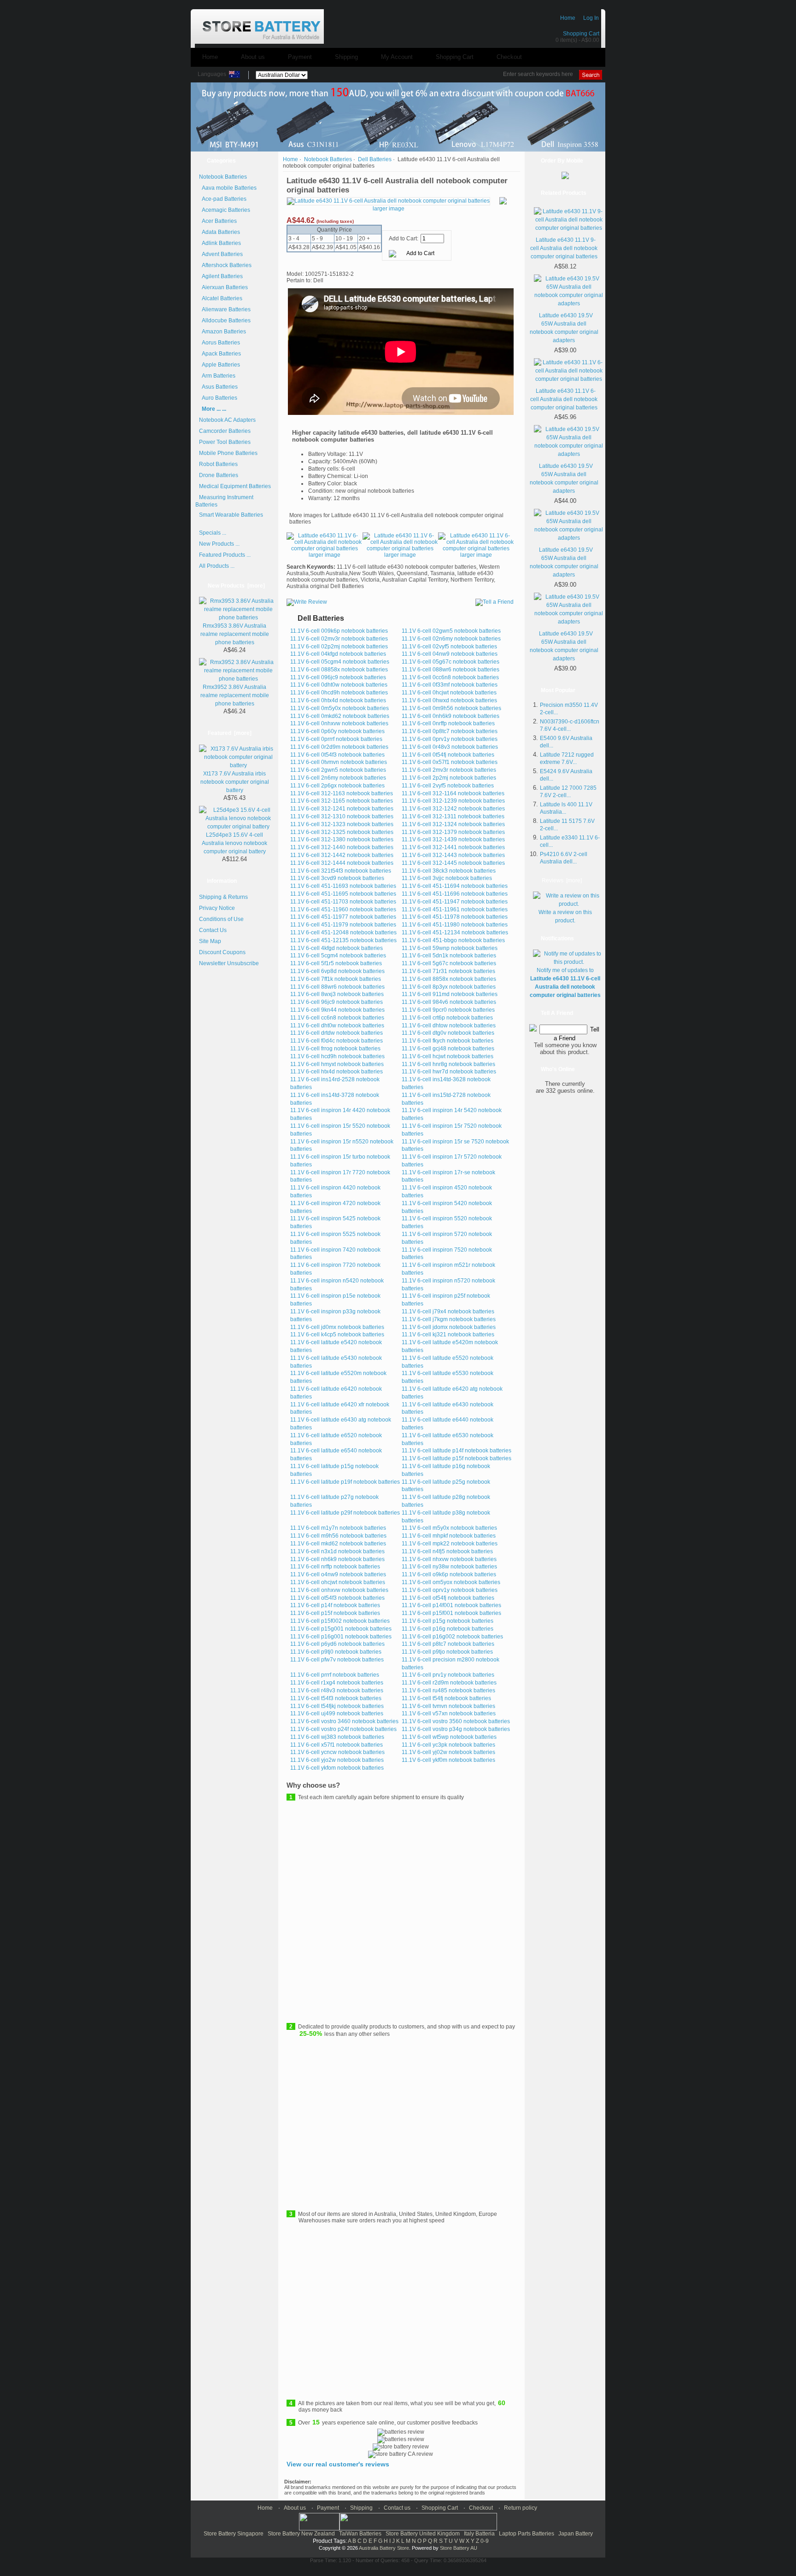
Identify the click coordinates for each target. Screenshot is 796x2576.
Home (568, 18)
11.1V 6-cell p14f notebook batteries (335, 1605)
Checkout (509, 57)
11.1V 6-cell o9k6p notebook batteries (449, 1574)
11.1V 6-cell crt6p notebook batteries (447, 1018)
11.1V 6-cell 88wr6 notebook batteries (337, 987)
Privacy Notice (217, 908)
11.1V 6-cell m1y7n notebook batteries (338, 1528)
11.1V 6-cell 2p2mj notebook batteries (449, 778)
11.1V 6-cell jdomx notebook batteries (449, 1327)
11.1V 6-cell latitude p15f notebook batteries (457, 1458)
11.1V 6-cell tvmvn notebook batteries (448, 1706)
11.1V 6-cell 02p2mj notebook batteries (339, 647)
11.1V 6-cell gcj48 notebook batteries (448, 1049)
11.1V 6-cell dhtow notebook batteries (449, 1026)
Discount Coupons (222, 952)
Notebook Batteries (328, 159)
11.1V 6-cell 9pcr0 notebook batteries (448, 1010)
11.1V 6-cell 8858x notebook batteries (449, 979)
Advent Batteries (221, 254)
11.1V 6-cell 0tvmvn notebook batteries (339, 762)
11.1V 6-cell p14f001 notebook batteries (451, 1605)
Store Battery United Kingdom (423, 2534)
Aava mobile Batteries (228, 188)
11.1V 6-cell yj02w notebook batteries (448, 1752)
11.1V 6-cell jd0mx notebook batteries (337, 1327)
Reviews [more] (562, 880)
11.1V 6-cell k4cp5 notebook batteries (337, 1335)
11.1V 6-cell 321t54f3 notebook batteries (341, 871)
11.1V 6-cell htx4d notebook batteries (337, 1072)
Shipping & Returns (223, 897)
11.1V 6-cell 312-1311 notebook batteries (453, 816)
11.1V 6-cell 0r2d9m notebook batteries (339, 747)
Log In (591, 18)
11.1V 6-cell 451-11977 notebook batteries (343, 917)
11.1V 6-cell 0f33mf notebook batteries (450, 685)
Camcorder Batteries (225, 431)
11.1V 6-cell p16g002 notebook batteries (452, 1637)
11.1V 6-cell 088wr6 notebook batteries (451, 670)
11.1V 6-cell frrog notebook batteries (335, 1049)
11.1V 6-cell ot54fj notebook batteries (448, 1598)
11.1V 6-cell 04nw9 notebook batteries (450, 654)
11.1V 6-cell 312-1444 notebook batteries (342, 863)
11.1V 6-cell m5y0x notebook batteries (449, 1528)
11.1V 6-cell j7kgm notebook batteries (449, 1319)
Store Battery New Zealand (301, 2534)
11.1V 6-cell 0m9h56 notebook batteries (451, 708)
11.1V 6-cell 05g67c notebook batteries (451, 662)
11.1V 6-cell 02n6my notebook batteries (451, 639)
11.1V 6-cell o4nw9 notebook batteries (338, 1574)
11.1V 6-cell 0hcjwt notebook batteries (449, 693)
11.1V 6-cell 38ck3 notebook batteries (449, 871)
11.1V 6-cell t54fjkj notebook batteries (337, 1706)
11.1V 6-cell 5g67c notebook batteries (449, 963)
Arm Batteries (217, 376)
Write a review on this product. (565, 916)
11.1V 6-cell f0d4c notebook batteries (337, 1041)
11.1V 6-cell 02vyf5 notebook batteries (449, 647)
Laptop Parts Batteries (527, 2534)
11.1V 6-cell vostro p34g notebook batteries (456, 1729)
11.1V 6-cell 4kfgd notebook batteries (337, 948)
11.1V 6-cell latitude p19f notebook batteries (345, 1482)
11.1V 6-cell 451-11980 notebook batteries (455, 925)
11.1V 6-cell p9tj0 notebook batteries (336, 1652)
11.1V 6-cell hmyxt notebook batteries (337, 1064)
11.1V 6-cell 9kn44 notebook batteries (337, 1010)
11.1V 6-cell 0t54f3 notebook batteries (337, 755)
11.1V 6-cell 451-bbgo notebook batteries (453, 940)
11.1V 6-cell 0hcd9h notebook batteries (339, 693)
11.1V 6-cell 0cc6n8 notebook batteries (450, 677)
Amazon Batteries (222, 332)
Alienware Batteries (225, 309)
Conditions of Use (221, 919)
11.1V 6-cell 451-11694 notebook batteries (455, 886)
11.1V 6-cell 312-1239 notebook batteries (453, 801)
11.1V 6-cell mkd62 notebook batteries (338, 1544)
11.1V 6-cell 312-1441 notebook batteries (453, 847)
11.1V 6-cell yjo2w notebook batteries (337, 1760)
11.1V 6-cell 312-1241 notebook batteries (342, 809)
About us (253, 57)
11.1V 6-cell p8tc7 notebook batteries (448, 1644)
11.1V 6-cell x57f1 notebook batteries (337, 1745)
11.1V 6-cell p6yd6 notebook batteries (337, 1644)
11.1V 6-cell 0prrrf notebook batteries (336, 739)
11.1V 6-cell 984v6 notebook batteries (449, 1002)
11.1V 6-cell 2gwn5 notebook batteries (338, 770)
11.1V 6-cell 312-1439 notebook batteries (453, 839)
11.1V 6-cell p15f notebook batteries (335, 1613)
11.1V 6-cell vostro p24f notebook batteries (343, 1729)
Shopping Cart (581, 34)
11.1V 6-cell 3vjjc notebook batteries (447, 878)
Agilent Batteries (221, 276)
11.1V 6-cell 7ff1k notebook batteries (336, 979)
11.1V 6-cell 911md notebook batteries (450, 994)
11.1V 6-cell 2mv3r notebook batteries (449, 770)
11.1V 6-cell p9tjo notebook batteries (447, 1652)
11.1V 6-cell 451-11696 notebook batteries (455, 894)
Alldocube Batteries (225, 321)
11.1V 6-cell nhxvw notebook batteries (449, 1559)
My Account (397, 57)
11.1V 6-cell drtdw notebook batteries (337, 1033)
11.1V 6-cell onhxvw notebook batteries (339, 1590)
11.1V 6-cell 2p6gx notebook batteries (337, 786)
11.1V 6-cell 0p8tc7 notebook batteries (450, 731)
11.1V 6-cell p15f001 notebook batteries (451, 1613)
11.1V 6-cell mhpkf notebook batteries (449, 1536)
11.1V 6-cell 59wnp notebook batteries (450, 948)
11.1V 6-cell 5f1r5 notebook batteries (336, 963)
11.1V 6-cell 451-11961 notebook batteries (455, 909)
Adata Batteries (219, 232)
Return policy (521, 2508)
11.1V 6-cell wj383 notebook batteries (337, 1737)
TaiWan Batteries (360, 2534)
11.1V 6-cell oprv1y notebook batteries (450, 1590)
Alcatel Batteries (221, 298)
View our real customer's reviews (338, 2464)
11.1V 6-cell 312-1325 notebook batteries (342, 832)
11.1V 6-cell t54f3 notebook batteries (336, 1698)
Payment (300, 57)
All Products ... (217, 566)
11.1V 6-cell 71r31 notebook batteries (448, 971)
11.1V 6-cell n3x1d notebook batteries (337, 1551)
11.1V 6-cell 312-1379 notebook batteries (453, 832)
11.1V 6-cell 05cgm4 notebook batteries (340, 662)
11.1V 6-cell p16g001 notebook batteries (341, 1637)
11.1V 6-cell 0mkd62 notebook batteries (340, 716)
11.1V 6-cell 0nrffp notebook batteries (448, 723)
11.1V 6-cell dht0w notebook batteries (337, 1026)
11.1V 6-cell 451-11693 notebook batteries (343, 886)
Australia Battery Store (384, 2548)
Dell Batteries (375, 159)
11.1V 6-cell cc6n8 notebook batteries (337, 1018)
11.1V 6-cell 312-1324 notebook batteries (453, 824)
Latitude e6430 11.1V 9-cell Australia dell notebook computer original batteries (564, 248)
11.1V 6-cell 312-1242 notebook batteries (453, 809)
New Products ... (219, 544)
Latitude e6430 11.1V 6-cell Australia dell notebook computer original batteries (564, 399)
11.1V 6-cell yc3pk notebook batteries (448, 1745)
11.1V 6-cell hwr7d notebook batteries (449, 1072)
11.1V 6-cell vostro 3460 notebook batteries (344, 1721)
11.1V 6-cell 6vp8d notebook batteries (337, 971)
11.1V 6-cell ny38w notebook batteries (449, 1567)
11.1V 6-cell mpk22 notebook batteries (450, 1544)
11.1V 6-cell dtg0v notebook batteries (448, 1033)
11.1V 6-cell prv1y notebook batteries (448, 1675)
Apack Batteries (220, 354)
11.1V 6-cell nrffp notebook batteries (335, 1567)
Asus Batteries (218, 387)
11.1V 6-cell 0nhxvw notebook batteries (339, 723)
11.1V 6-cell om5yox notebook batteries (451, 1582)
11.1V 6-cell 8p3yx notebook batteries (449, 987)
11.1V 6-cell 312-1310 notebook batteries (342, 816)
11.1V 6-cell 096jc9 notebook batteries (338, 677)
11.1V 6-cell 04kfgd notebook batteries (338, 654)
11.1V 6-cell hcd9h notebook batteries (337, 1056)
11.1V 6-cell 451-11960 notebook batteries (343, 909)
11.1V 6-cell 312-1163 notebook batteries (342, 793)
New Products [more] (236, 586)
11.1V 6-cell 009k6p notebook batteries (339, 631)
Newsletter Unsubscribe (229, 963)
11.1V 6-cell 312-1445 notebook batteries (453, 863)
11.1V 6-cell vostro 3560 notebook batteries (456, 1721)
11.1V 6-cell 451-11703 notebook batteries (343, 902)
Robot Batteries (218, 464)
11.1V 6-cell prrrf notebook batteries (335, 1675)
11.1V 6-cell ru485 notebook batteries (448, 1690)
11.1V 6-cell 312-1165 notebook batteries (342, 801)
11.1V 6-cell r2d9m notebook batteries (449, 1683)
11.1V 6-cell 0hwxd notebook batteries (449, 700)
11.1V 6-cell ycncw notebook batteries (337, 1752)
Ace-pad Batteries (223, 199)
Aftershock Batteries (225, 265)
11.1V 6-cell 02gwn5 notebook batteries (451, 631)
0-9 (485, 2541)
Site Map (210, 941)
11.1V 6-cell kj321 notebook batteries (448, 1335)
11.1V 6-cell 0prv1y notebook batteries (450, 739)
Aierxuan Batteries (223, 287)
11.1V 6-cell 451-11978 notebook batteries (455, 917)
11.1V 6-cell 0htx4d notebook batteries (338, 700)
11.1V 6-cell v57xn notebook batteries (449, 1713)
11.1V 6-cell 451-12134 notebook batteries (455, 932)
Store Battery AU (459, 2548)
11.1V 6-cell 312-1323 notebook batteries (342, 824)
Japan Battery (576, 2534)
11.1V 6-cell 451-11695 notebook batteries (343, 894)
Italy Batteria (479, 2534)
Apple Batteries (219, 365)
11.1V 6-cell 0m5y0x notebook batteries (339, 708)
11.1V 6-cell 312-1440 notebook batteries (342, 847)
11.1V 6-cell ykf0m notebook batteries (448, 1760)
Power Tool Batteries (225, 442)
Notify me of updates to (565, 983)
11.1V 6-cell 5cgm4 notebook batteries (338, 956)
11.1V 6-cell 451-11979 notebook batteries (343, 925)
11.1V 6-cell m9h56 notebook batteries (338, 1536)
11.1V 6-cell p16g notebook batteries (448, 1629)
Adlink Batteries (220, 243)
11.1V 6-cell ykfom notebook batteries (337, 1768)
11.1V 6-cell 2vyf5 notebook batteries (448, 786)
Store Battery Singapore (234, 2534)
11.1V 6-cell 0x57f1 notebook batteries (450, 762)
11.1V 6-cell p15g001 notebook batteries (341, 1629)
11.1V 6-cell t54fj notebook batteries (446, 1698)
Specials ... (213, 533)
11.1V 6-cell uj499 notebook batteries (337, 1713)
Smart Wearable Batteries (231, 515)
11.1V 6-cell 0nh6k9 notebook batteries (451, 716)
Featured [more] (230, 733)
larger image (325, 555)
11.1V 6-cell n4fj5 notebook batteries (447, 1551)
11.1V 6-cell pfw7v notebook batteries (337, 1660)
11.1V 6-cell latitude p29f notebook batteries (345, 1513)
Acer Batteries (218, 221)
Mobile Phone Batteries (228, 453)
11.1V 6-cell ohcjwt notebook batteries (338, 1582)
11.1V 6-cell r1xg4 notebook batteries (337, 1683)
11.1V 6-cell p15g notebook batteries (448, 1621)
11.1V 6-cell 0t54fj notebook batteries (448, 755)
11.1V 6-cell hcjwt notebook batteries (448, 1056)
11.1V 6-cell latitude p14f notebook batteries (457, 1451)
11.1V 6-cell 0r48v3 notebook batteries (450, 747)
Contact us (397, 2508)
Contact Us (213, 930)
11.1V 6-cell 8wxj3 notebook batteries (337, 994)
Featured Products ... (225, 555)
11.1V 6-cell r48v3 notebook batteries (337, 1690)
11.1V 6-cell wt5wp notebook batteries (449, 1737)
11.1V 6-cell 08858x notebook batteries (339, 670)
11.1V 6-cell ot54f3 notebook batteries (337, 1598)
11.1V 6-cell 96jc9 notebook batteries (337, 1002)
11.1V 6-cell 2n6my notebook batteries (338, 778)
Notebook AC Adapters (227, 420)
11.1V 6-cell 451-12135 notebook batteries (343, 940)
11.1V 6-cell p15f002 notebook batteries (340, 1621)
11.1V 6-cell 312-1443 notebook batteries (453, 855)
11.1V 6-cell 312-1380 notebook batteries (342, 839)
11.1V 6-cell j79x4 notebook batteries (448, 1311)
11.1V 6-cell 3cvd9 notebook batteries (337, 878)
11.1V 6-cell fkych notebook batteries (448, 1041)
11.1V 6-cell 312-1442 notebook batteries (342, 855)
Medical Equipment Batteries (235, 486)
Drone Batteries (219, 475)
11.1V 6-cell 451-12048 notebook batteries (343, 932)
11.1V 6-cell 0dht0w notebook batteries (339, 685)
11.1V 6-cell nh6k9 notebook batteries (337, 1559)
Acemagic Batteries (225, 210)
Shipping (346, 57)
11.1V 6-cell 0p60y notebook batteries (337, 731)
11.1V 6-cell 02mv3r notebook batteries (339, 639)
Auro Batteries (218, 398)
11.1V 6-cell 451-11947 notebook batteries (455, 902)
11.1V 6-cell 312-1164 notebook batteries (453, 793)
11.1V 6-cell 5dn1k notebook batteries (449, 956)
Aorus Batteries (219, 343)
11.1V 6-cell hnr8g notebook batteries (448, 1064)
